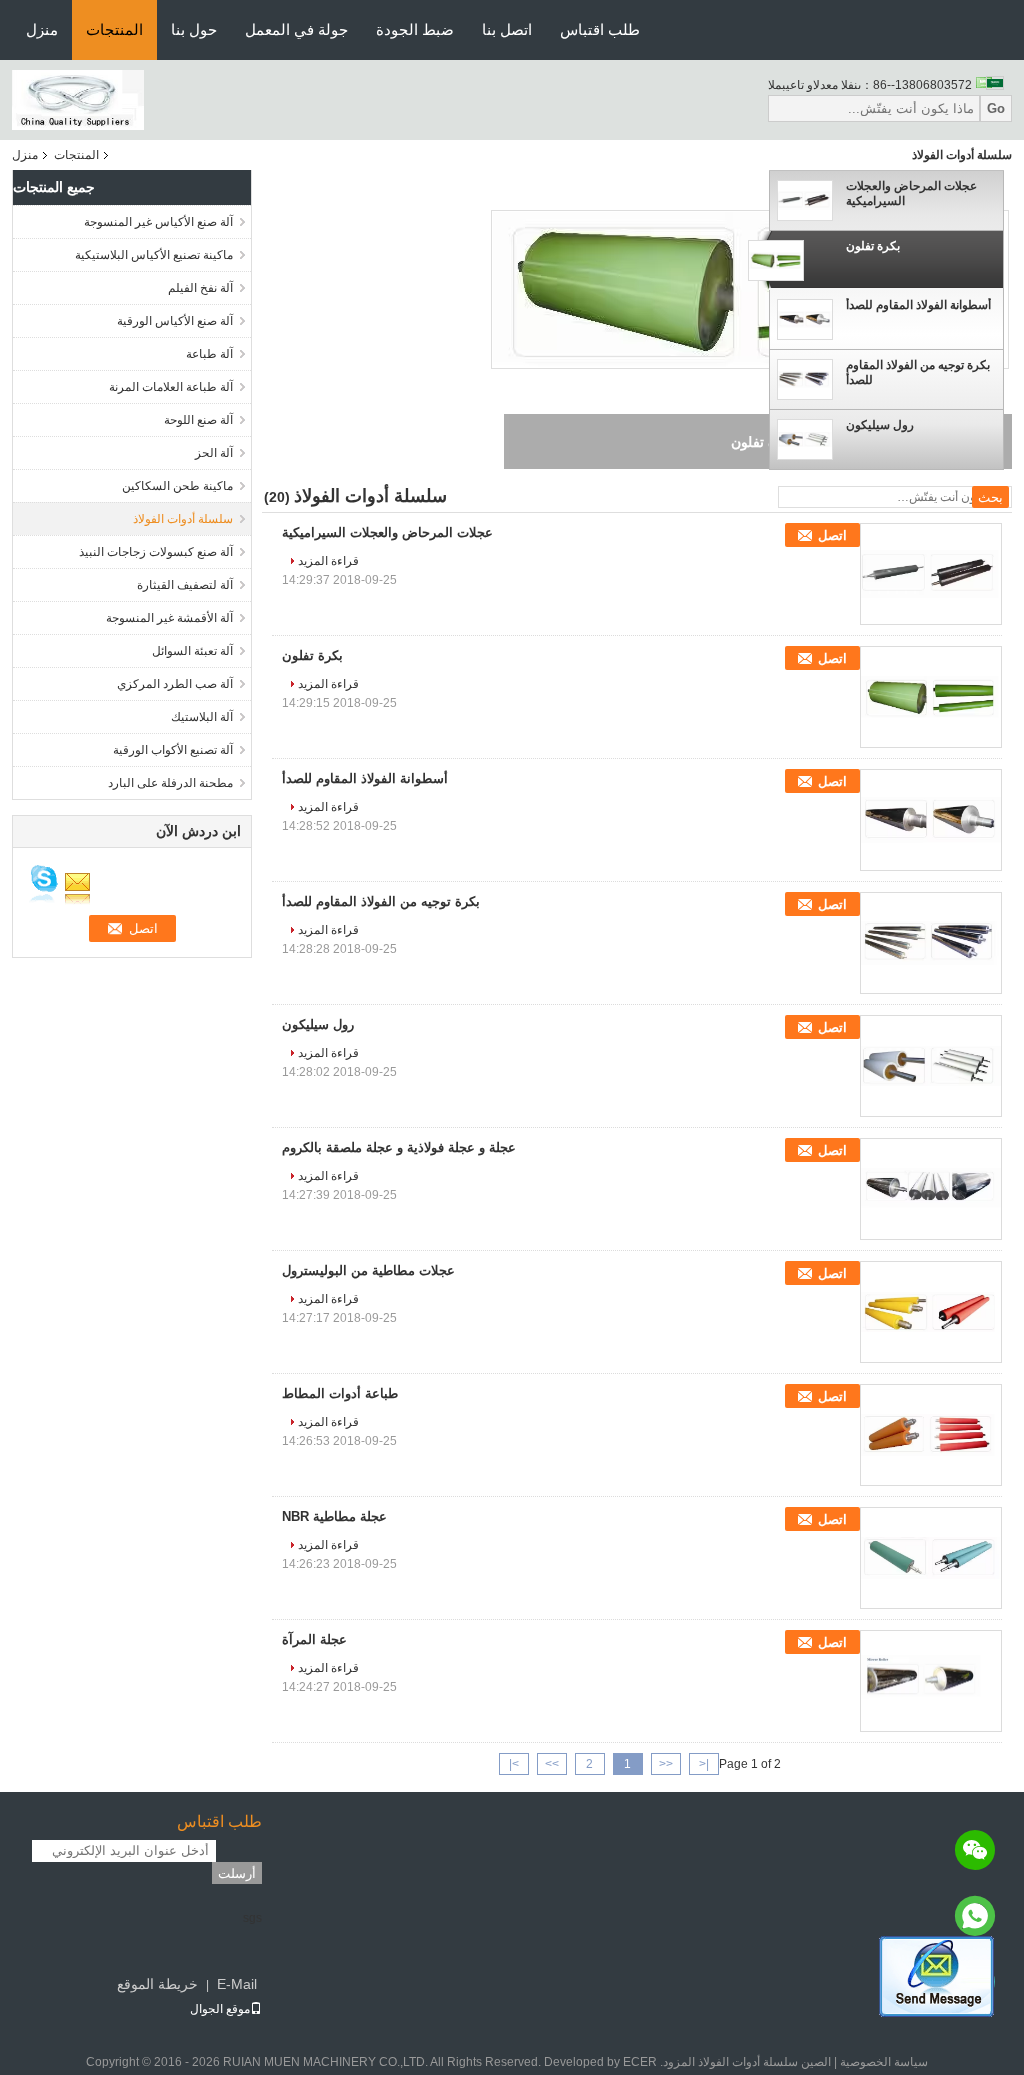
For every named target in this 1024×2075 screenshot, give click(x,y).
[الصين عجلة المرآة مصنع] (931, 1681)
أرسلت (237, 1873)
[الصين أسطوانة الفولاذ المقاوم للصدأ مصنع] (931, 820)
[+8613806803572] (975, 1916)
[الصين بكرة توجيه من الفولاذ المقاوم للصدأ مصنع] (931, 943)
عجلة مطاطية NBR (334, 1516)
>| (514, 1764)
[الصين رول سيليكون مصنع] (931, 1066)
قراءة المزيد (328, 561)
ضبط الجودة (415, 29)
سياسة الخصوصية (884, 2062)
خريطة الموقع (157, 1984)
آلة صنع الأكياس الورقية (175, 321)
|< (704, 1764)
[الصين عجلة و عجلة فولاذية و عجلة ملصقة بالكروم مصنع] (931, 1189)
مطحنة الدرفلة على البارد (170, 783)
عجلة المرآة (314, 1639)
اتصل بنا (507, 29)
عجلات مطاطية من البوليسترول (368, 1270)
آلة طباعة (209, 354)
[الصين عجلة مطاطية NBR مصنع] (931, 1558)
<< (666, 1764)
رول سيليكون (880, 425)
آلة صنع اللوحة (198, 420)
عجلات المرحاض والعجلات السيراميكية (911, 193)
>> (552, 1764)
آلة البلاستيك (202, 717)
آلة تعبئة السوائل (192, 651)
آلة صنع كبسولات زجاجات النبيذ (156, 552)
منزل (42, 29)
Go (996, 108)
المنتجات (114, 29)
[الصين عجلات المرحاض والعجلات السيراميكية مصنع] (931, 574)
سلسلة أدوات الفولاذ (183, 519)
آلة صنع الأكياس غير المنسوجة (158, 222)
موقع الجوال (220, 2009)
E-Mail (237, 1984)
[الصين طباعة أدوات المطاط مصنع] (931, 1435)
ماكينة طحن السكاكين (177, 486)
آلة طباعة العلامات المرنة (171, 387)
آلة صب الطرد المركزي (175, 684)
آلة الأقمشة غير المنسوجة (169, 618)
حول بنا (194, 29)
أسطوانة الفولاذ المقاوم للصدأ (918, 305)
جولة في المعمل (296, 29)
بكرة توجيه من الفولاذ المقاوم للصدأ (918, 372)
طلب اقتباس (600, 29)
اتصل (832, 535)
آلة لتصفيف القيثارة (185, 585)
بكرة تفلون (873, 246)
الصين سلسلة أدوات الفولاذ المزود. (744, 2062)
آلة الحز (214, 453)
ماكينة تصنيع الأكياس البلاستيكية (154, 255)
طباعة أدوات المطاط (340, 1393)
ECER (640, 2062)
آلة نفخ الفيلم (200, 288)
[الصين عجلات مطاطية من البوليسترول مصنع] (931, 1312)
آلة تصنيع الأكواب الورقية (173, 750)
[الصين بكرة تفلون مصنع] (931, 697)
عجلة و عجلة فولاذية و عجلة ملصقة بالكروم (399, 1147)
